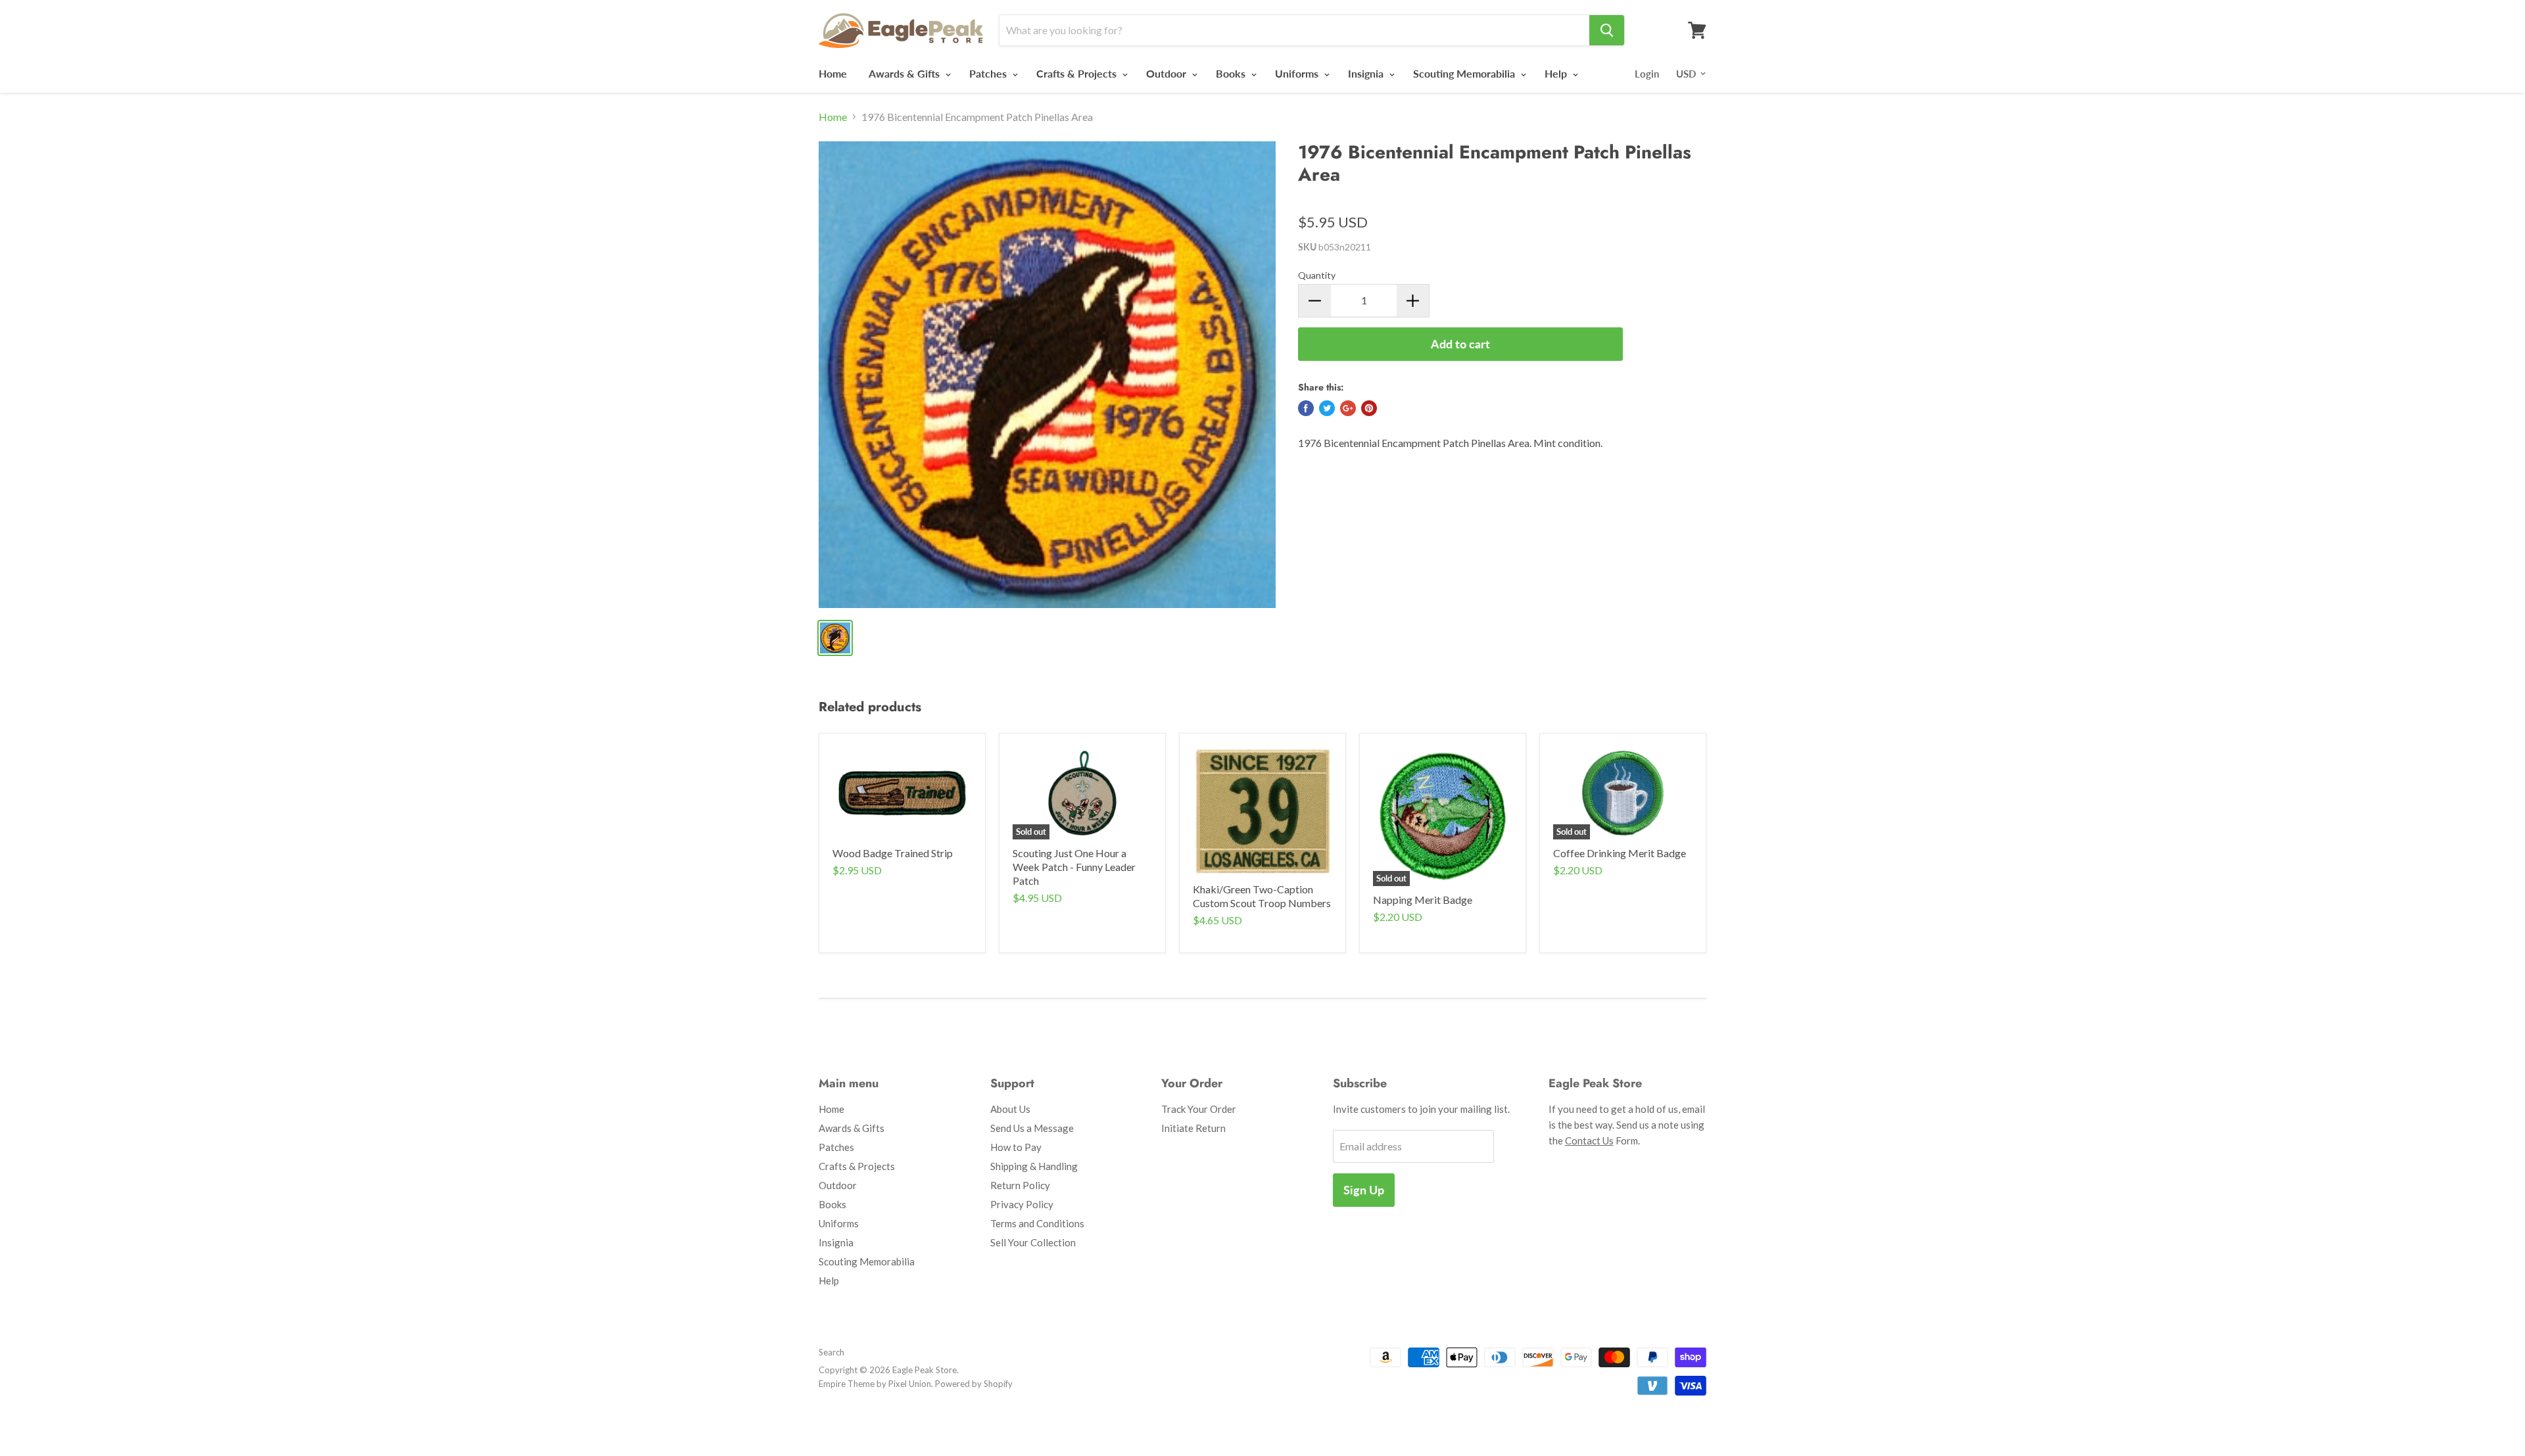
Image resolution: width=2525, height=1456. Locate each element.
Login (1647, 74)
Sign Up (1364, 1190)
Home (833, 73)
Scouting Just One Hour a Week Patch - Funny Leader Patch (1074, 867)
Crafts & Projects (1078, 73)
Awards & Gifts (905, 73)
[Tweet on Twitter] (1327, 408)
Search (831, 1352)
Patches (989, 73)
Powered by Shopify (974, 1384)
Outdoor (1167, 73)
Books (1232, 73)
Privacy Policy (1022, 1204)
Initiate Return (1193, 1128)
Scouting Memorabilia (1465, 73)
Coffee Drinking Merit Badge (1620, 853)
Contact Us (1589, 1140)
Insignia (1367, 73)
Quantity (1317, 275)
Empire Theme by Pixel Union (875, 1384)
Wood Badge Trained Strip (893, 853)
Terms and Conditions (1037, 1223)
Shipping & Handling (1034, 1166)
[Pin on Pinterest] (1369, 408)
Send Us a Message (1032, 1128)
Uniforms (1298, 73)
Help (1557, 73)
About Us (1010, 1109)
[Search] (1607, 30)
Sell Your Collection (1033, 1242)
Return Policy (1020, 1185)
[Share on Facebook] (1306, 408)
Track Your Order (1199, 1109)
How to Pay (1016, 1147)
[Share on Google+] (1348, 408)
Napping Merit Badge (1423, 900)
